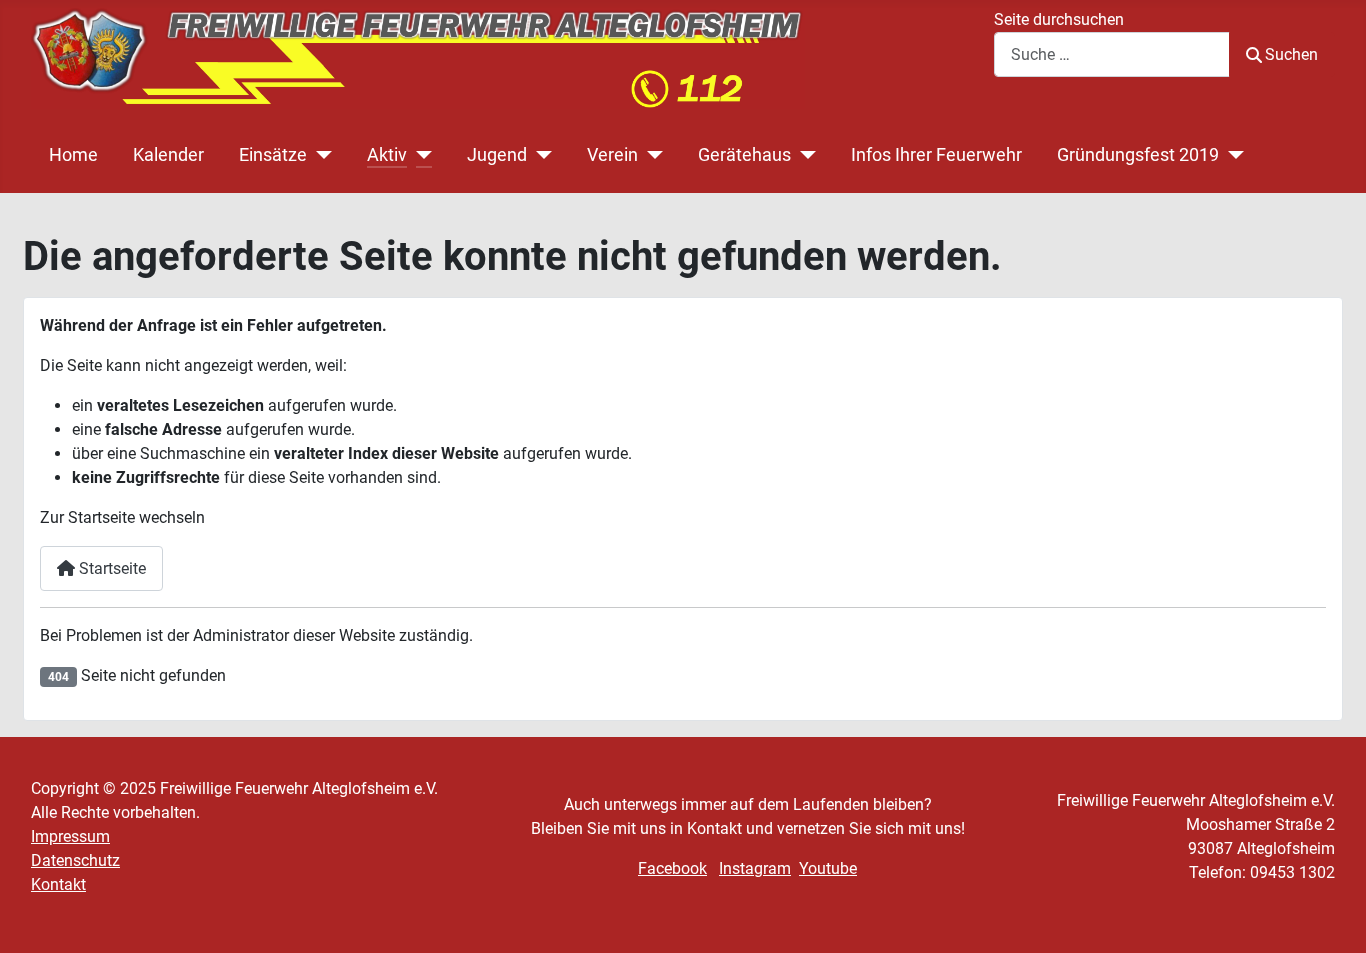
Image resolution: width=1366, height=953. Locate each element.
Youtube (828, 868)
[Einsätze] (319, 155)
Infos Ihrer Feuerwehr (936, 155)
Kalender (168, 155)
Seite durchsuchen (1059, 19)
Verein (612, 155)
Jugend (497, 155)
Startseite (110, 568)
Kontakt (58, 884)
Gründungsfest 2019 (1138, 155)
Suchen (1291, 54)
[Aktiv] (419, 155)
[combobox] (1112, 54)
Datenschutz (75, 860)
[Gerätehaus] (803, 155)
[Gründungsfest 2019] (1231, 155)
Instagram (755, 868)
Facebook (672, 868)
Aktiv (387, 155)
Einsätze (273, 155)
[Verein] (650, 155)
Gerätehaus (744, 155)
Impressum (70, 836)
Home (73, 155)
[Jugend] (539, 155)
